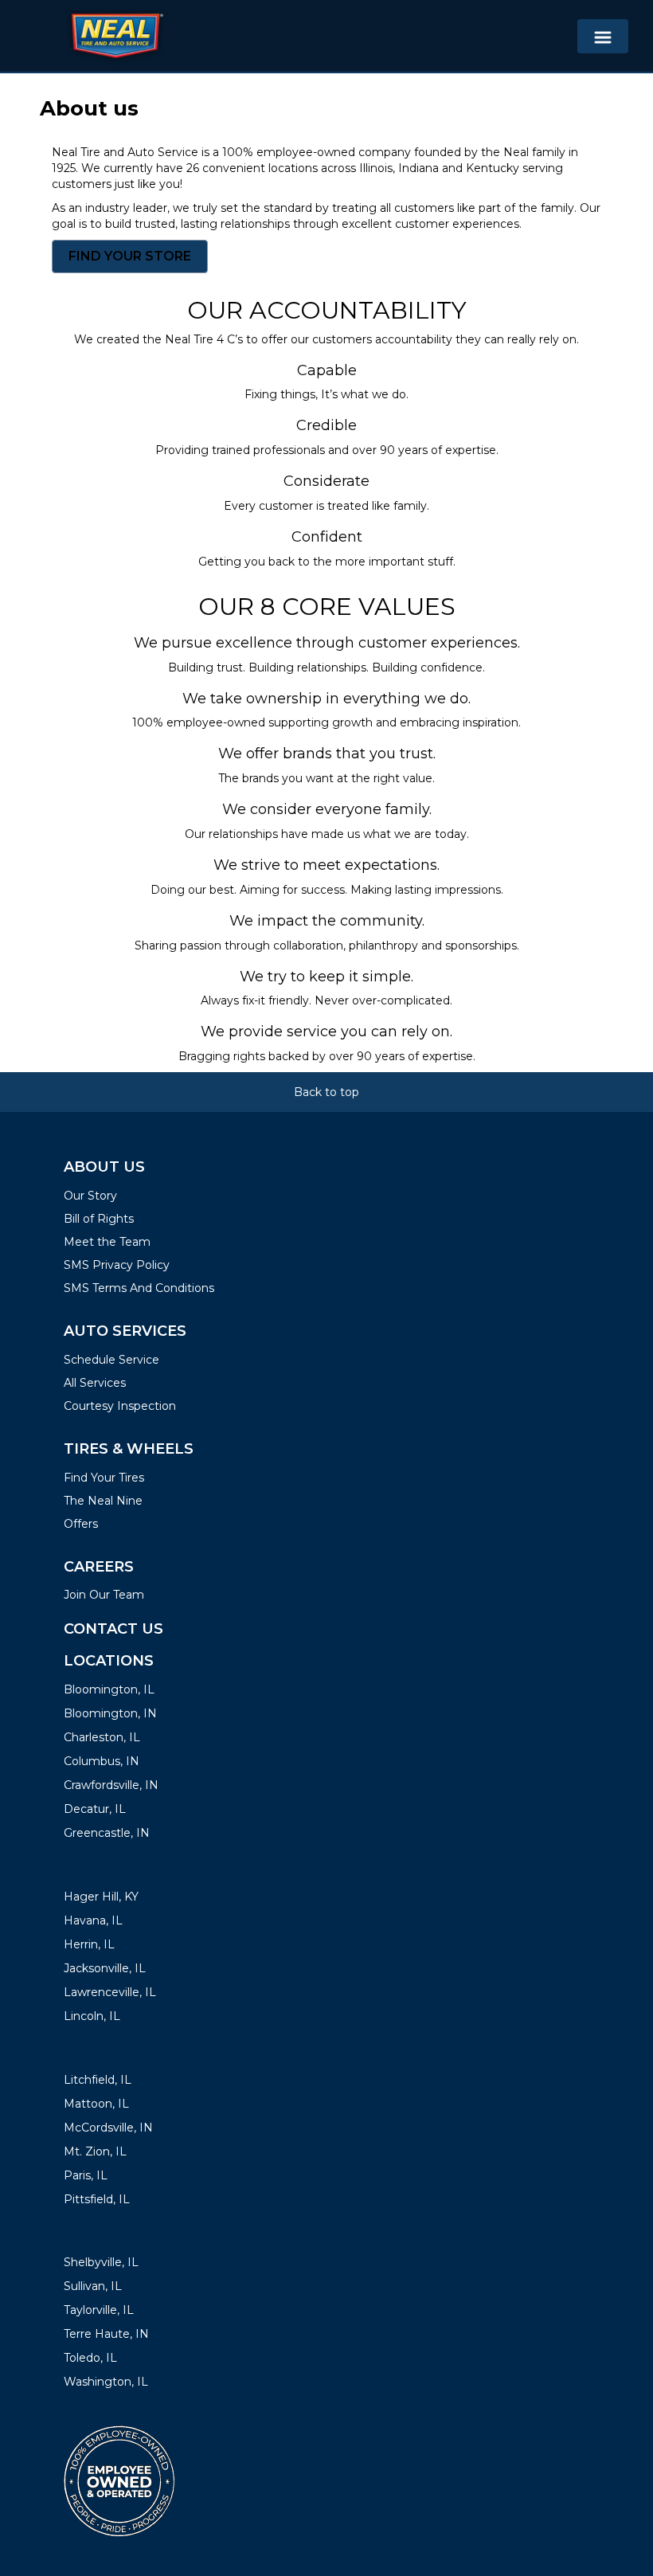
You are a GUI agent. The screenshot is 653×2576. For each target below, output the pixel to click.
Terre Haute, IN (106, 2334)
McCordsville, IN (108, 2128)
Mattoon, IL (96, 2104)
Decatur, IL (95, 1809)
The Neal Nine (103, 1501)
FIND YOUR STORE (130, 256)
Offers (81, 1524)
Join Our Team (104, 1595)
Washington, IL (106, 2382)
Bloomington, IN (110, 1713)
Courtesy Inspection (120, 1406)
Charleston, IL (102, 1737)
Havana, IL (93, 1920)
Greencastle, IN (107, 1833)
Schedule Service (111, 1360)
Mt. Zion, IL (95, 2151)
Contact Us (113, 1629)
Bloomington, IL (109, 1689)
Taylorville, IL (99, 2310)
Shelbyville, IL (101, 2262)
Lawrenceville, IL (110, 1992)
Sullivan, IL (93, 2286)
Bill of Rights (99, 1219)
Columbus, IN (102, 1761)
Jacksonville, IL (105, 1968)
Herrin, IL (89, 1944)
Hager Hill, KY (101, 1897)
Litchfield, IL (98, 2080)
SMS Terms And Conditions (139, 1288)
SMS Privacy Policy (117, 1265)
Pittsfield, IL (97, 2199)
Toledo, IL (90, 2358)
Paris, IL (86, 2175)
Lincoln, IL (92, 2016)
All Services (95, 1383)
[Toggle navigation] (603, 36)
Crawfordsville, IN (111, 1785)
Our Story (90, 1196)
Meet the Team (107, 1242)
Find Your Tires (104, 1478)
